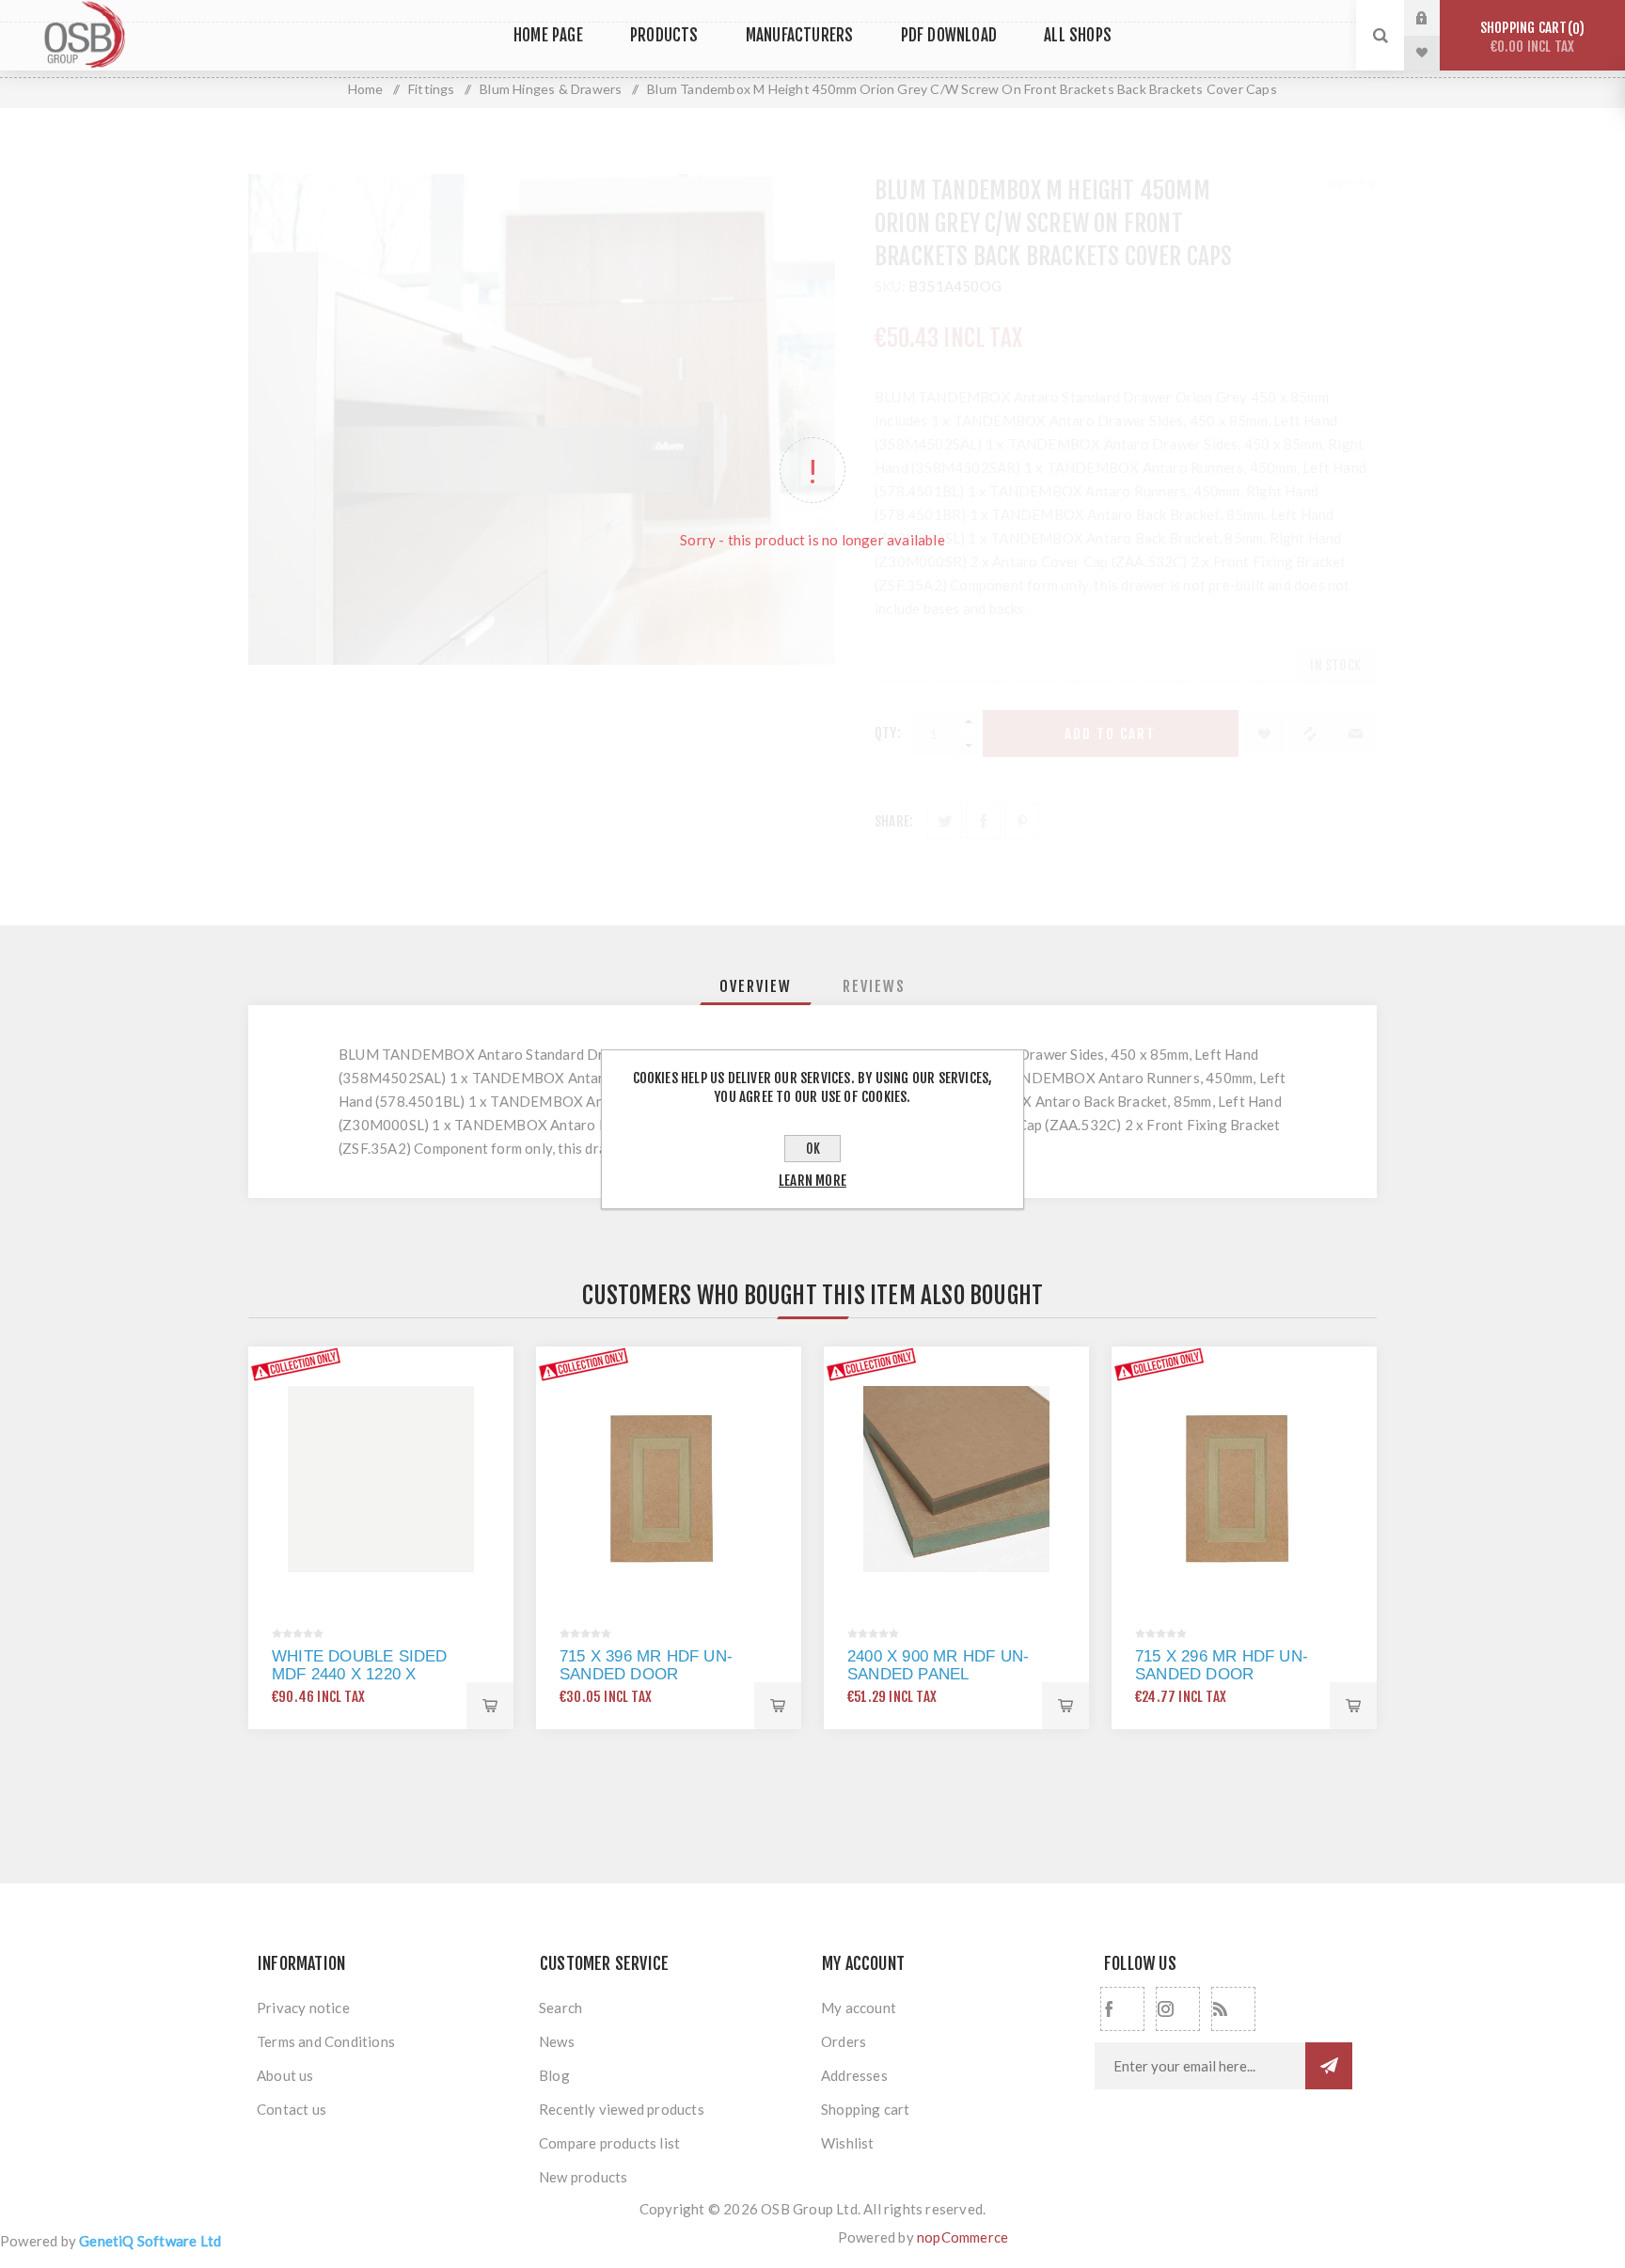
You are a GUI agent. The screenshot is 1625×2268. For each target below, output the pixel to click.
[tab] (756, 986)
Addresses (854, 2075)
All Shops (1078, 35)
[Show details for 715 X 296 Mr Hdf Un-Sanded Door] (1244, 1479)
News (557, 2041)
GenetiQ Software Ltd (150, 2241)
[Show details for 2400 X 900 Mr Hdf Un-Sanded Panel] (956, 1479)
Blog (554, 2075)
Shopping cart (1530, 37)
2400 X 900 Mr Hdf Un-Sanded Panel (938, 1665)
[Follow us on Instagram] (1178, 2009)
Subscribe (1329, 2066)
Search (560, 2008)
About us (285, 2075)
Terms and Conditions (326, 2041)
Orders (844, 2041)
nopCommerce (962, 2237)
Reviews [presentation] (874, 986)
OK (813, 1149)
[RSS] (1233, 2009)
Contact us (292, 2109)
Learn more (812, 1181)
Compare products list (609, 2143)
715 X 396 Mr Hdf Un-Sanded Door (646, 1665)
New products (583, 2177)
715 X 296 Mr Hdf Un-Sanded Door (1222, 1665)
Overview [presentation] (756, 986)
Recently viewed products (622, 2109)
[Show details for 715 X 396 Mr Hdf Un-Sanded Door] (669, 1479)
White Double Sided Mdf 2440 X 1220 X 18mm (360, 1674)
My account (859, 2008)
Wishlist (848, 2143)
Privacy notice (303, 2008)
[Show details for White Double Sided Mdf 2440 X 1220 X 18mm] (381, 1479)
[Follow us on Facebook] (1122, 2009)
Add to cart (490, 1706)
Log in (1436, 18)
